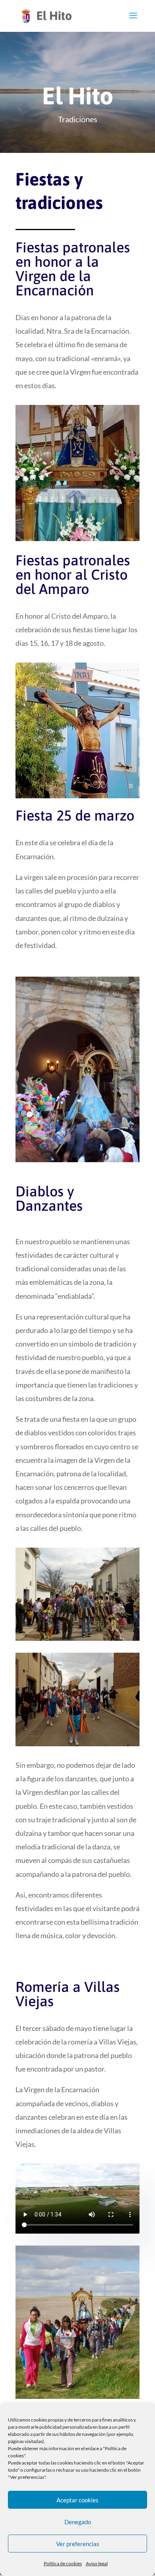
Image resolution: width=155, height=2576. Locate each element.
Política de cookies (63, 2563)
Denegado (78, 2522)
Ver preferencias (78, 2544)
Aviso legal (97, 2563)
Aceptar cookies (77, 2500)
